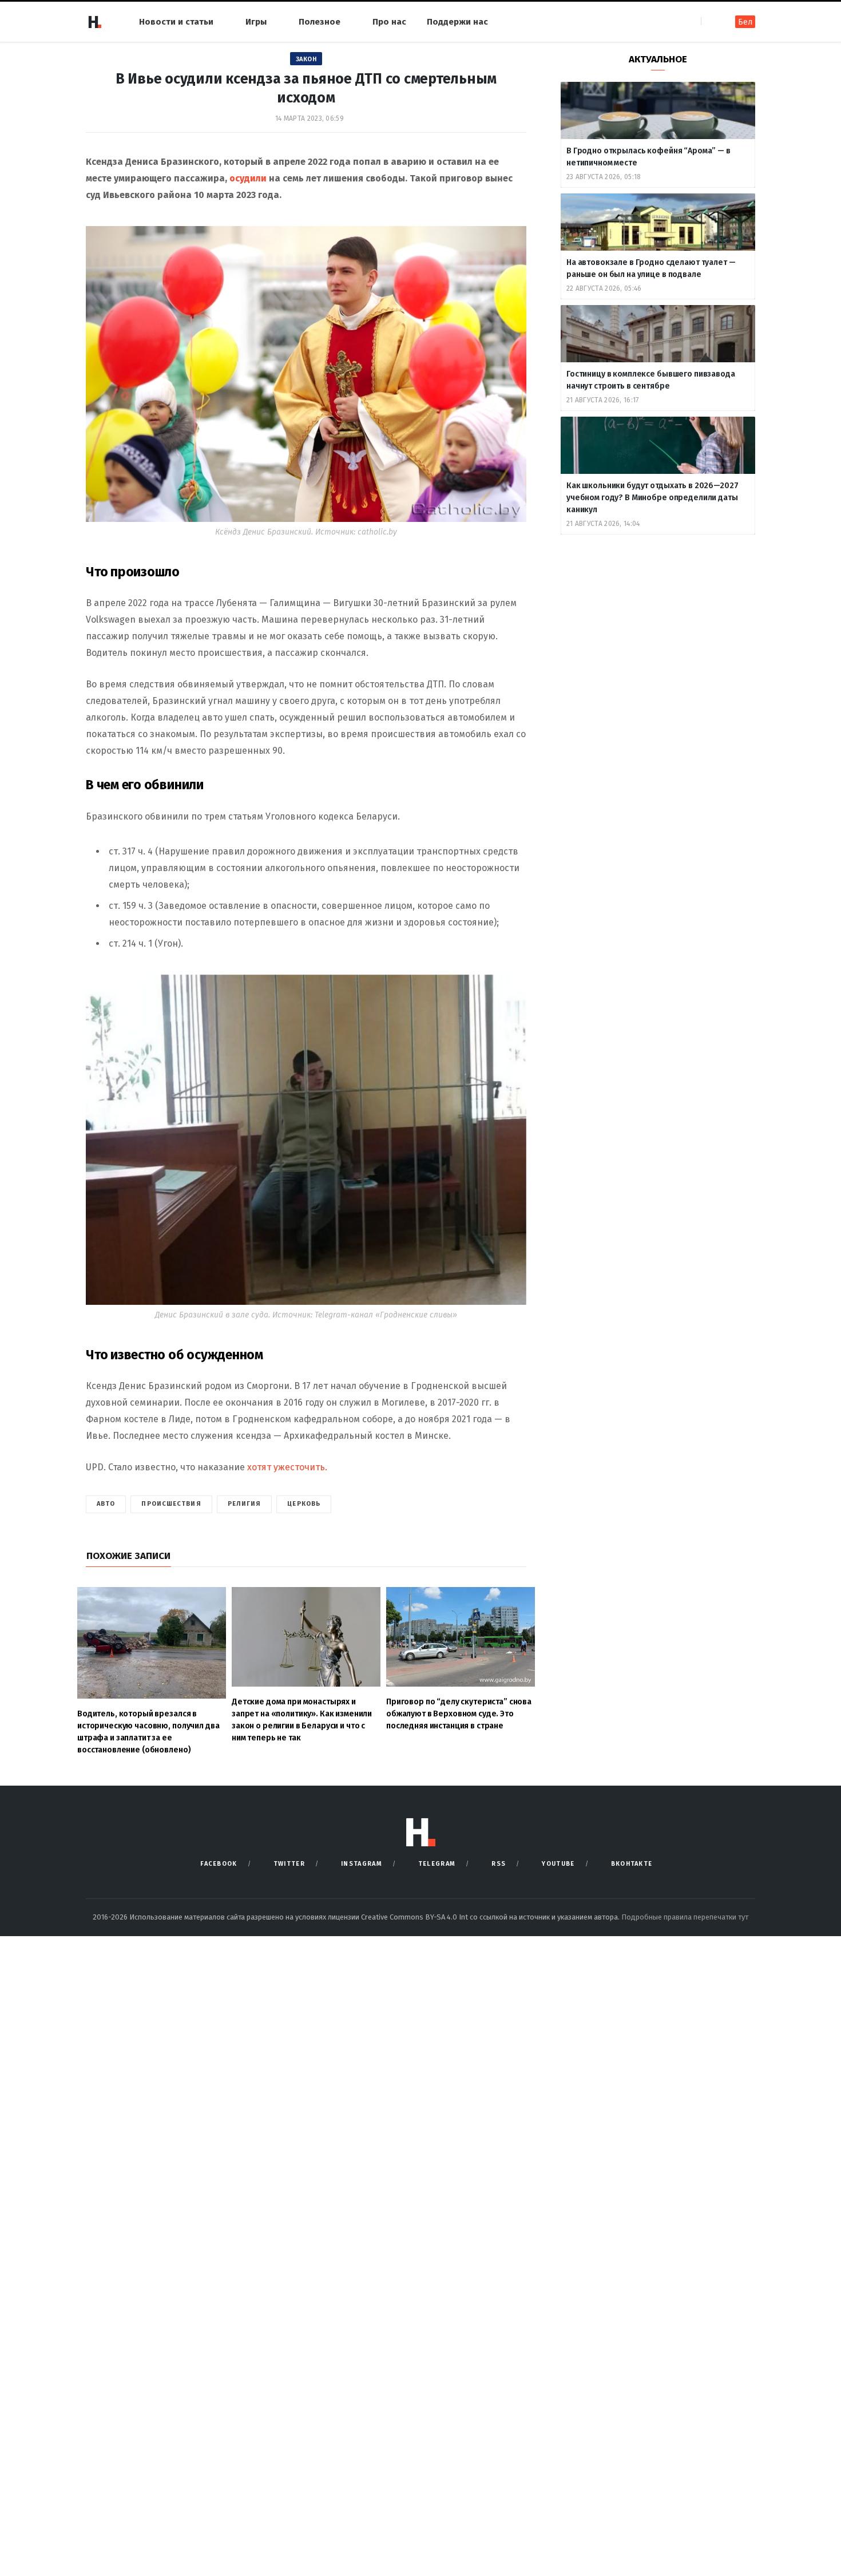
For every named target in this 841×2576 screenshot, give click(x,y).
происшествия (171, 1504)
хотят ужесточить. (287, 1467)
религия (245, 1504)
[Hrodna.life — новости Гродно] (94, 22)
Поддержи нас (457, 22)
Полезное (320, 22)
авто (106, 1504)
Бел (745, 22)
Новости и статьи (176, 22)
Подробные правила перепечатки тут (685, 1917)
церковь (304, 1504)
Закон (306, 59)
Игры (256, 22)
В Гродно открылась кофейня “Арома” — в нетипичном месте (648, 157)
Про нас (389, 22)
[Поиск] (711, 21)
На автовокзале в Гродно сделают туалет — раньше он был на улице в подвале (651, 268)
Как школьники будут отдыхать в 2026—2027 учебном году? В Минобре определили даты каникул (652, 498)
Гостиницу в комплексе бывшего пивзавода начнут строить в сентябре (651, 380)
